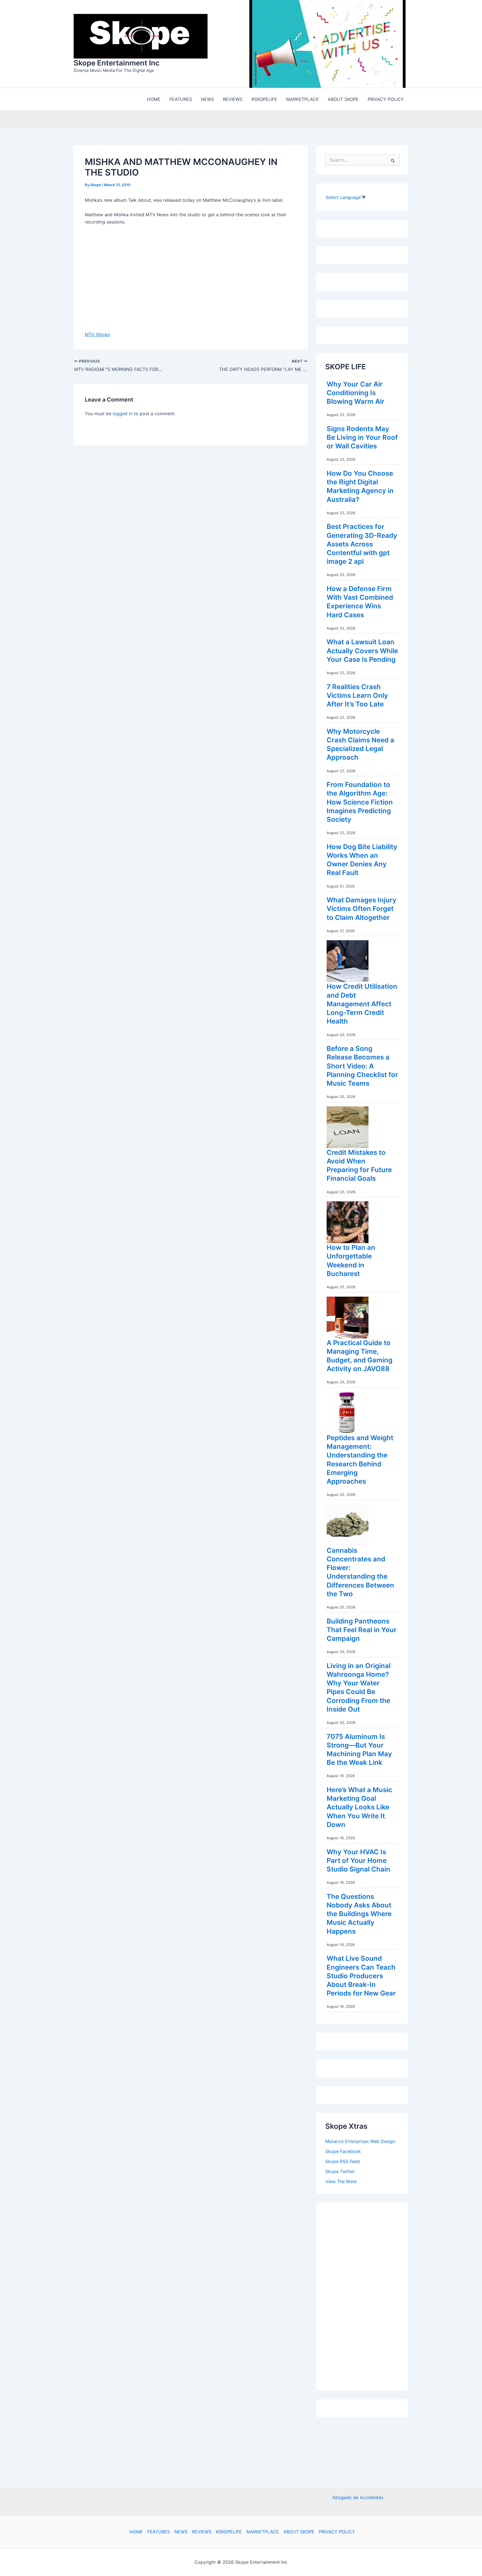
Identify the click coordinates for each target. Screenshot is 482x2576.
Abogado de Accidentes (358, 2497)
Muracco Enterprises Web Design (360, 2143)
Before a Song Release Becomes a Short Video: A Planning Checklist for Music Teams (362, 1067)
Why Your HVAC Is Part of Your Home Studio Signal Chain (358, 1862)
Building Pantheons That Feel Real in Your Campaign (362, 1631)
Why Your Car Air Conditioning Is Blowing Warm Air (356, 394)
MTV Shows (97, 336)
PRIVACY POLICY (337, 2532)
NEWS (181, 2532)
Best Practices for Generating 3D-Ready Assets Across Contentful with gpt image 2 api (362, 545)
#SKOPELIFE (229, 2532)
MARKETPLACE (263, 2532)
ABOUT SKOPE (299, 2532)
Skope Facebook (343, 2153)
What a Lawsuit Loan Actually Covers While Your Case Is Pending (362, 652)
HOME (136, 2532)
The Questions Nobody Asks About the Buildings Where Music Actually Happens (359, 1915)
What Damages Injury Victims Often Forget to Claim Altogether (361, 910)
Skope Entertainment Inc (117, 64)
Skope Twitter (340, 2173)
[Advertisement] (367, 2296)
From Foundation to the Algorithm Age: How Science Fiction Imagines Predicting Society (360, 803)
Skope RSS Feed (343, 2163)
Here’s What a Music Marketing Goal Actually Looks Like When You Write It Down (359, 1809)
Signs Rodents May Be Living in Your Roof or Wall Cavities (362, 439)
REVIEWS (202, 2532)
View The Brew (341, 2183)
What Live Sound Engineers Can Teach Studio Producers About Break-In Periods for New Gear (361, 1977)
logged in (123, 415)
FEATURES (159, 2532)
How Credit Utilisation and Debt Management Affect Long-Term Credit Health (362, 1005)
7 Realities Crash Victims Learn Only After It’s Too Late (357, 697)
